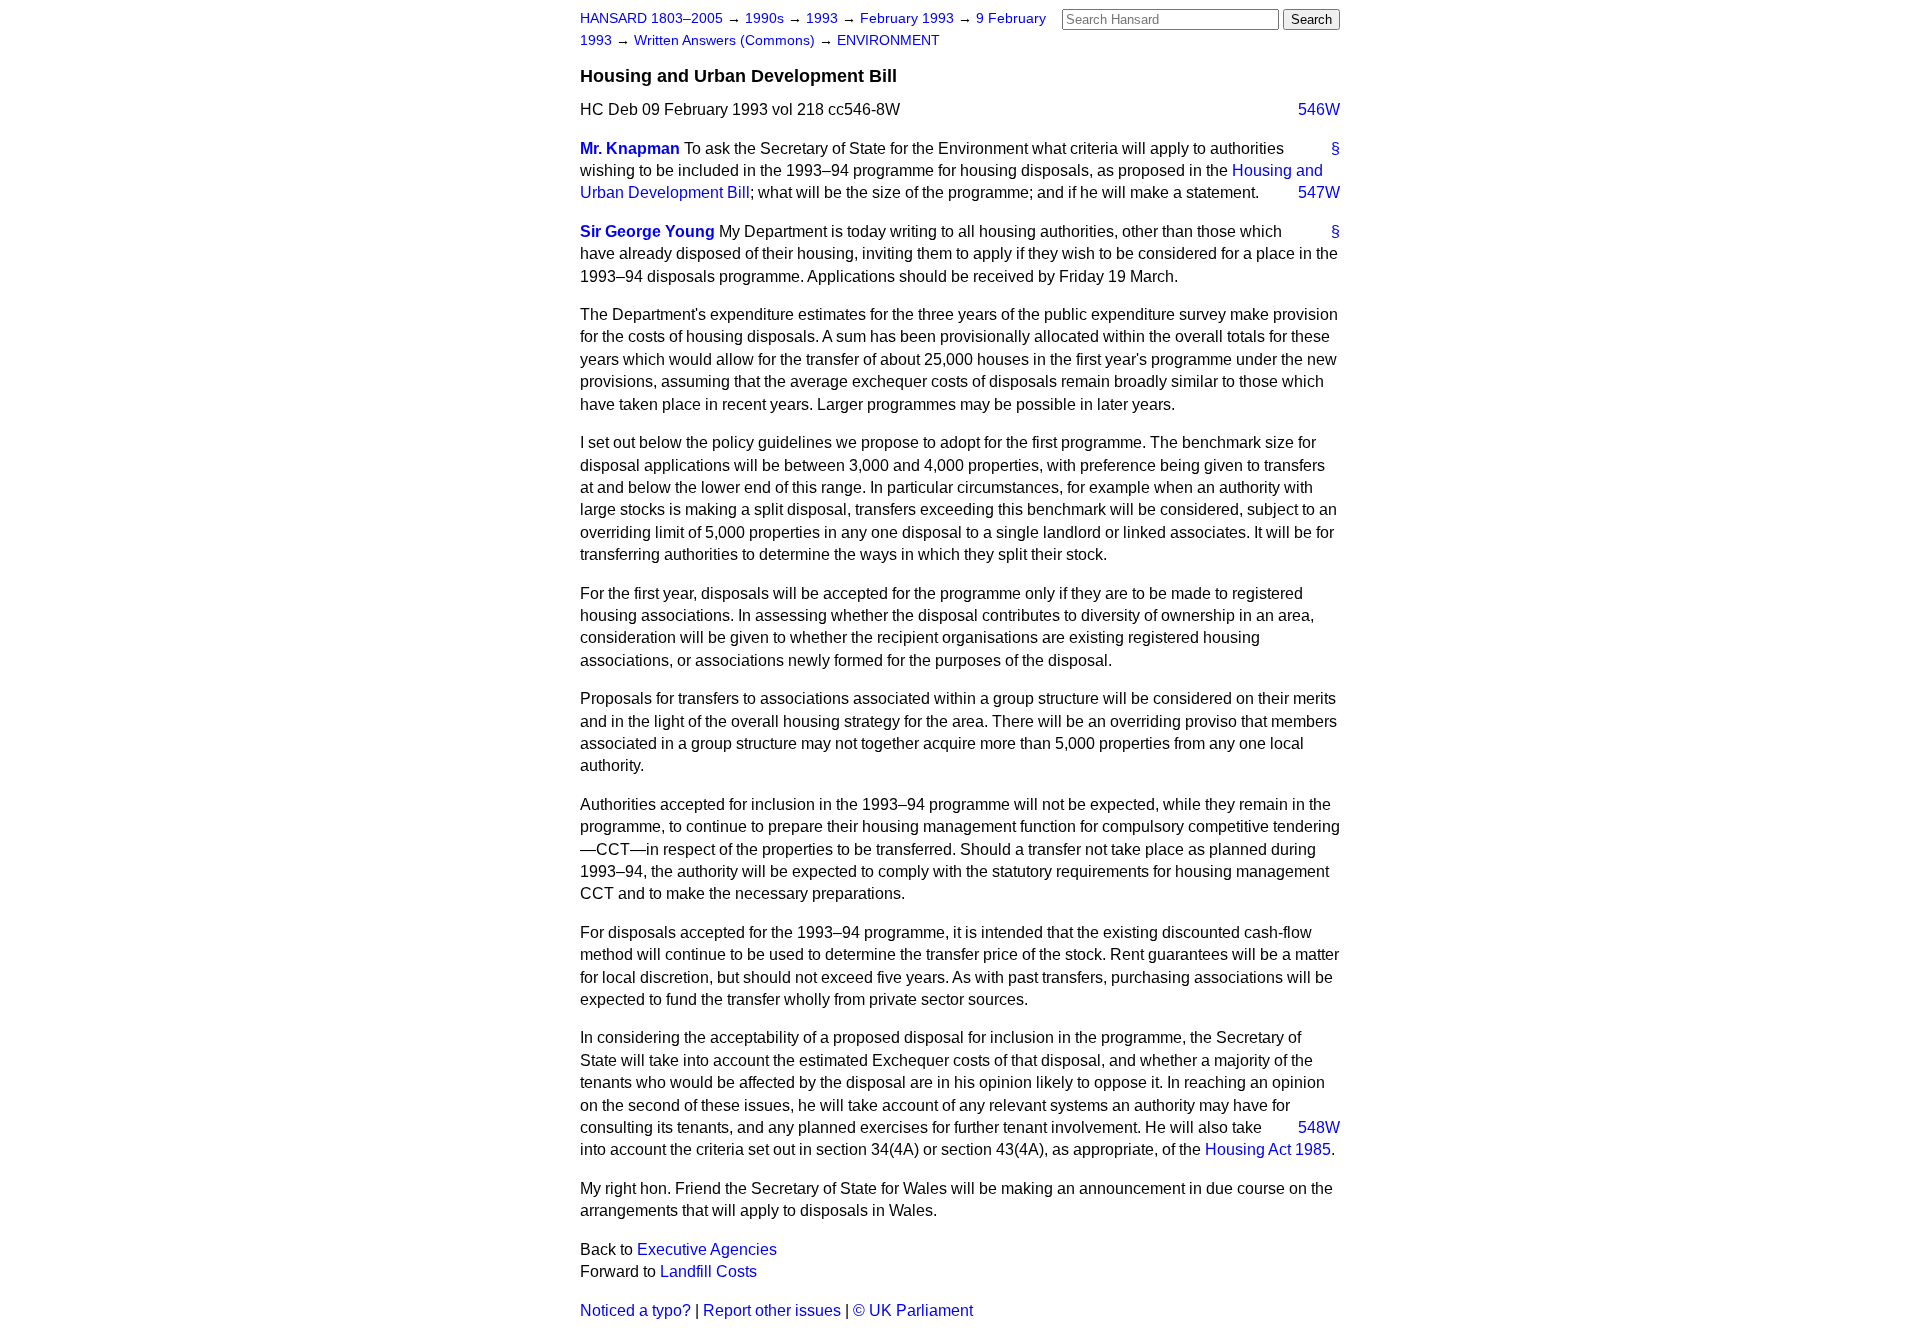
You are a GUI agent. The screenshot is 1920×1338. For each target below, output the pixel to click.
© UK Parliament (913, 1310)
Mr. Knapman (630, 148)
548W (1319, 1127)
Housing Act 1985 (1268, 1149)
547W (1319, 192)
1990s (766, 18)
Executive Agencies (707, 1249)
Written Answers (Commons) (726, 40)
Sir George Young (647, 231)
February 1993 (909, 18)
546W (1319, 109)
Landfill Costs (708, 1271)
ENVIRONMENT (888, 40)
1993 (824, 18)
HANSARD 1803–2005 (651, 18)
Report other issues (772, 1310)
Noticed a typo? (635, 1310)
